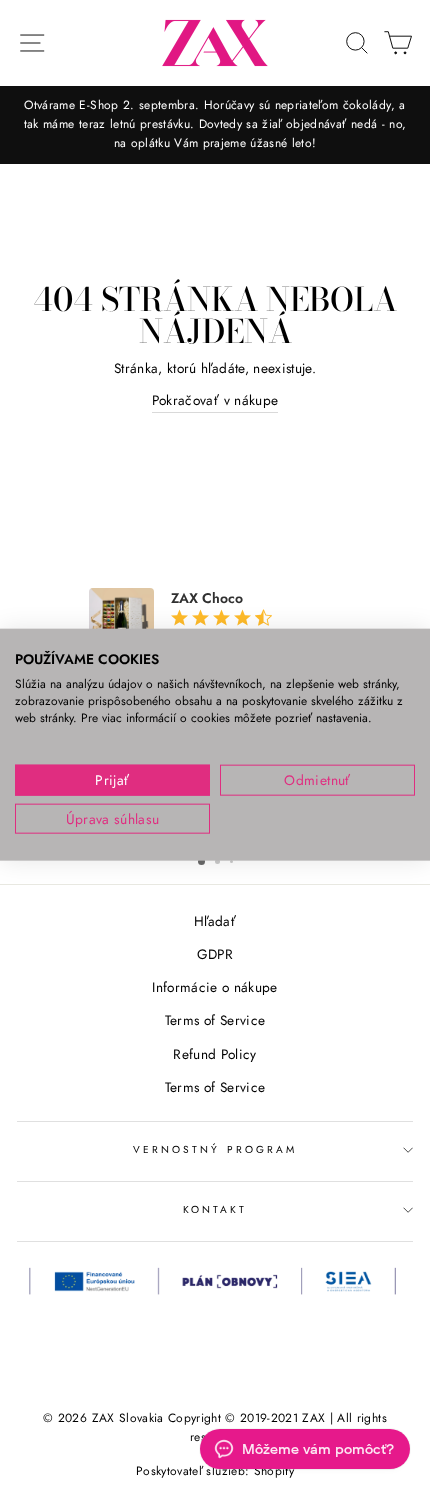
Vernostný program (215, 1149)
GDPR (215, 954)
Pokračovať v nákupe (215, 400)
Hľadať (215, 921)
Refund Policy (214, 1054)
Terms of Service (215, 1020)
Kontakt (215, 1209)
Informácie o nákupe (214, 987)
